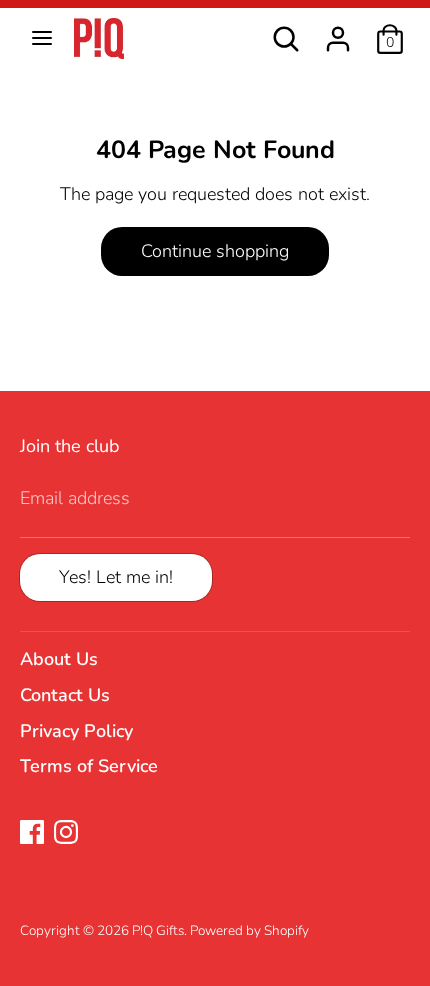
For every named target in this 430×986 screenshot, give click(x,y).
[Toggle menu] (42, 38)
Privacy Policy (76, 731)
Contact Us (65, 695)
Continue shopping (215, 251)
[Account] (338, 31)
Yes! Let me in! (116, 577)
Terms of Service (89, 766)
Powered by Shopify (249, 930)
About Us (59, 659)
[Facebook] (32, 832)
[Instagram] (66, 832)
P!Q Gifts (158, 930)
